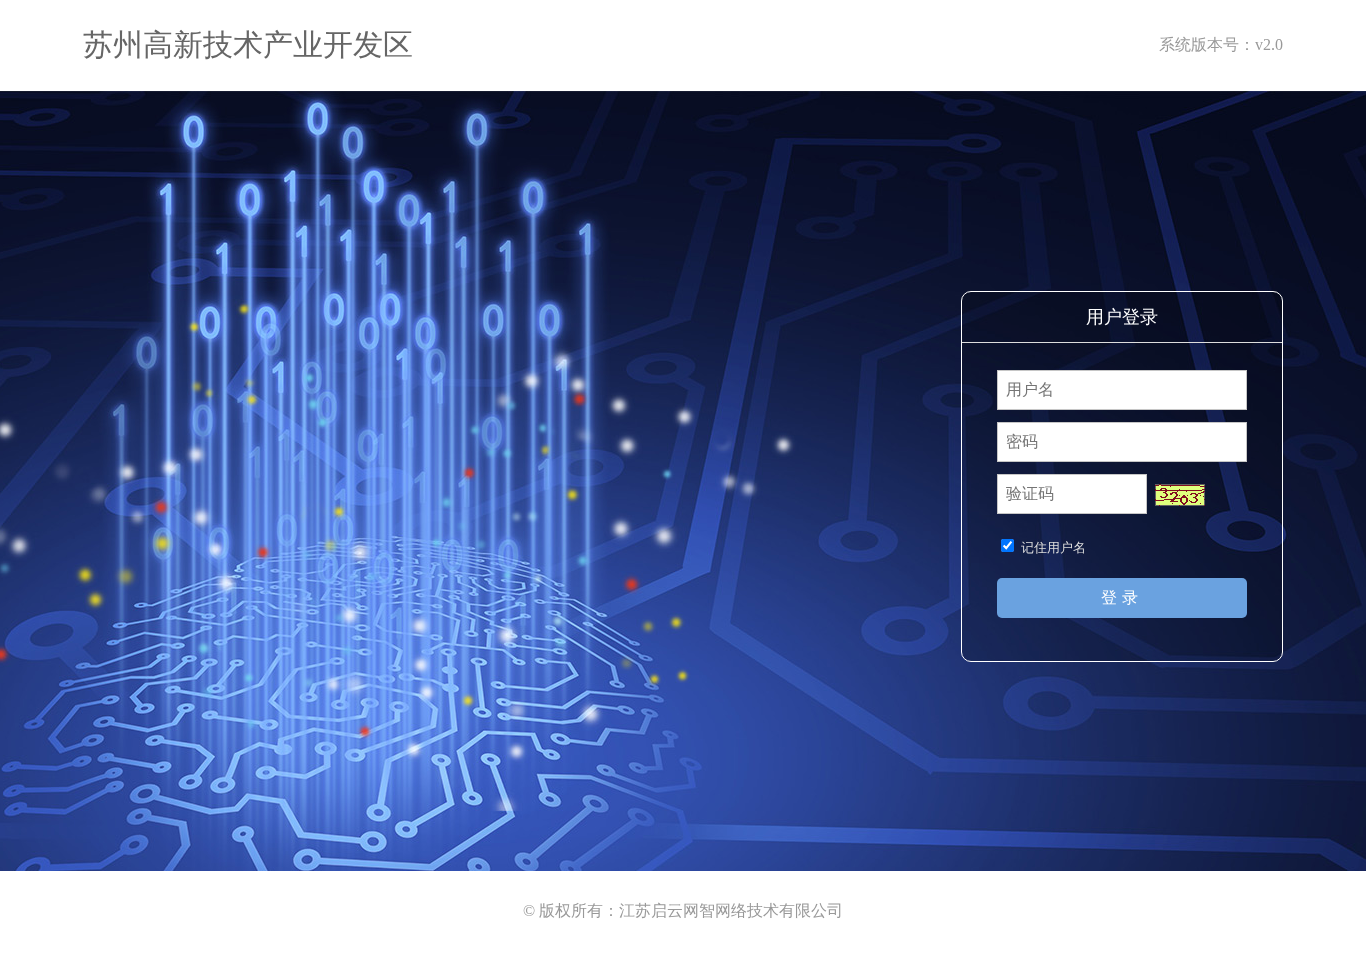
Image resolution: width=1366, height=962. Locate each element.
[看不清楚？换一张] (1180, 495)
